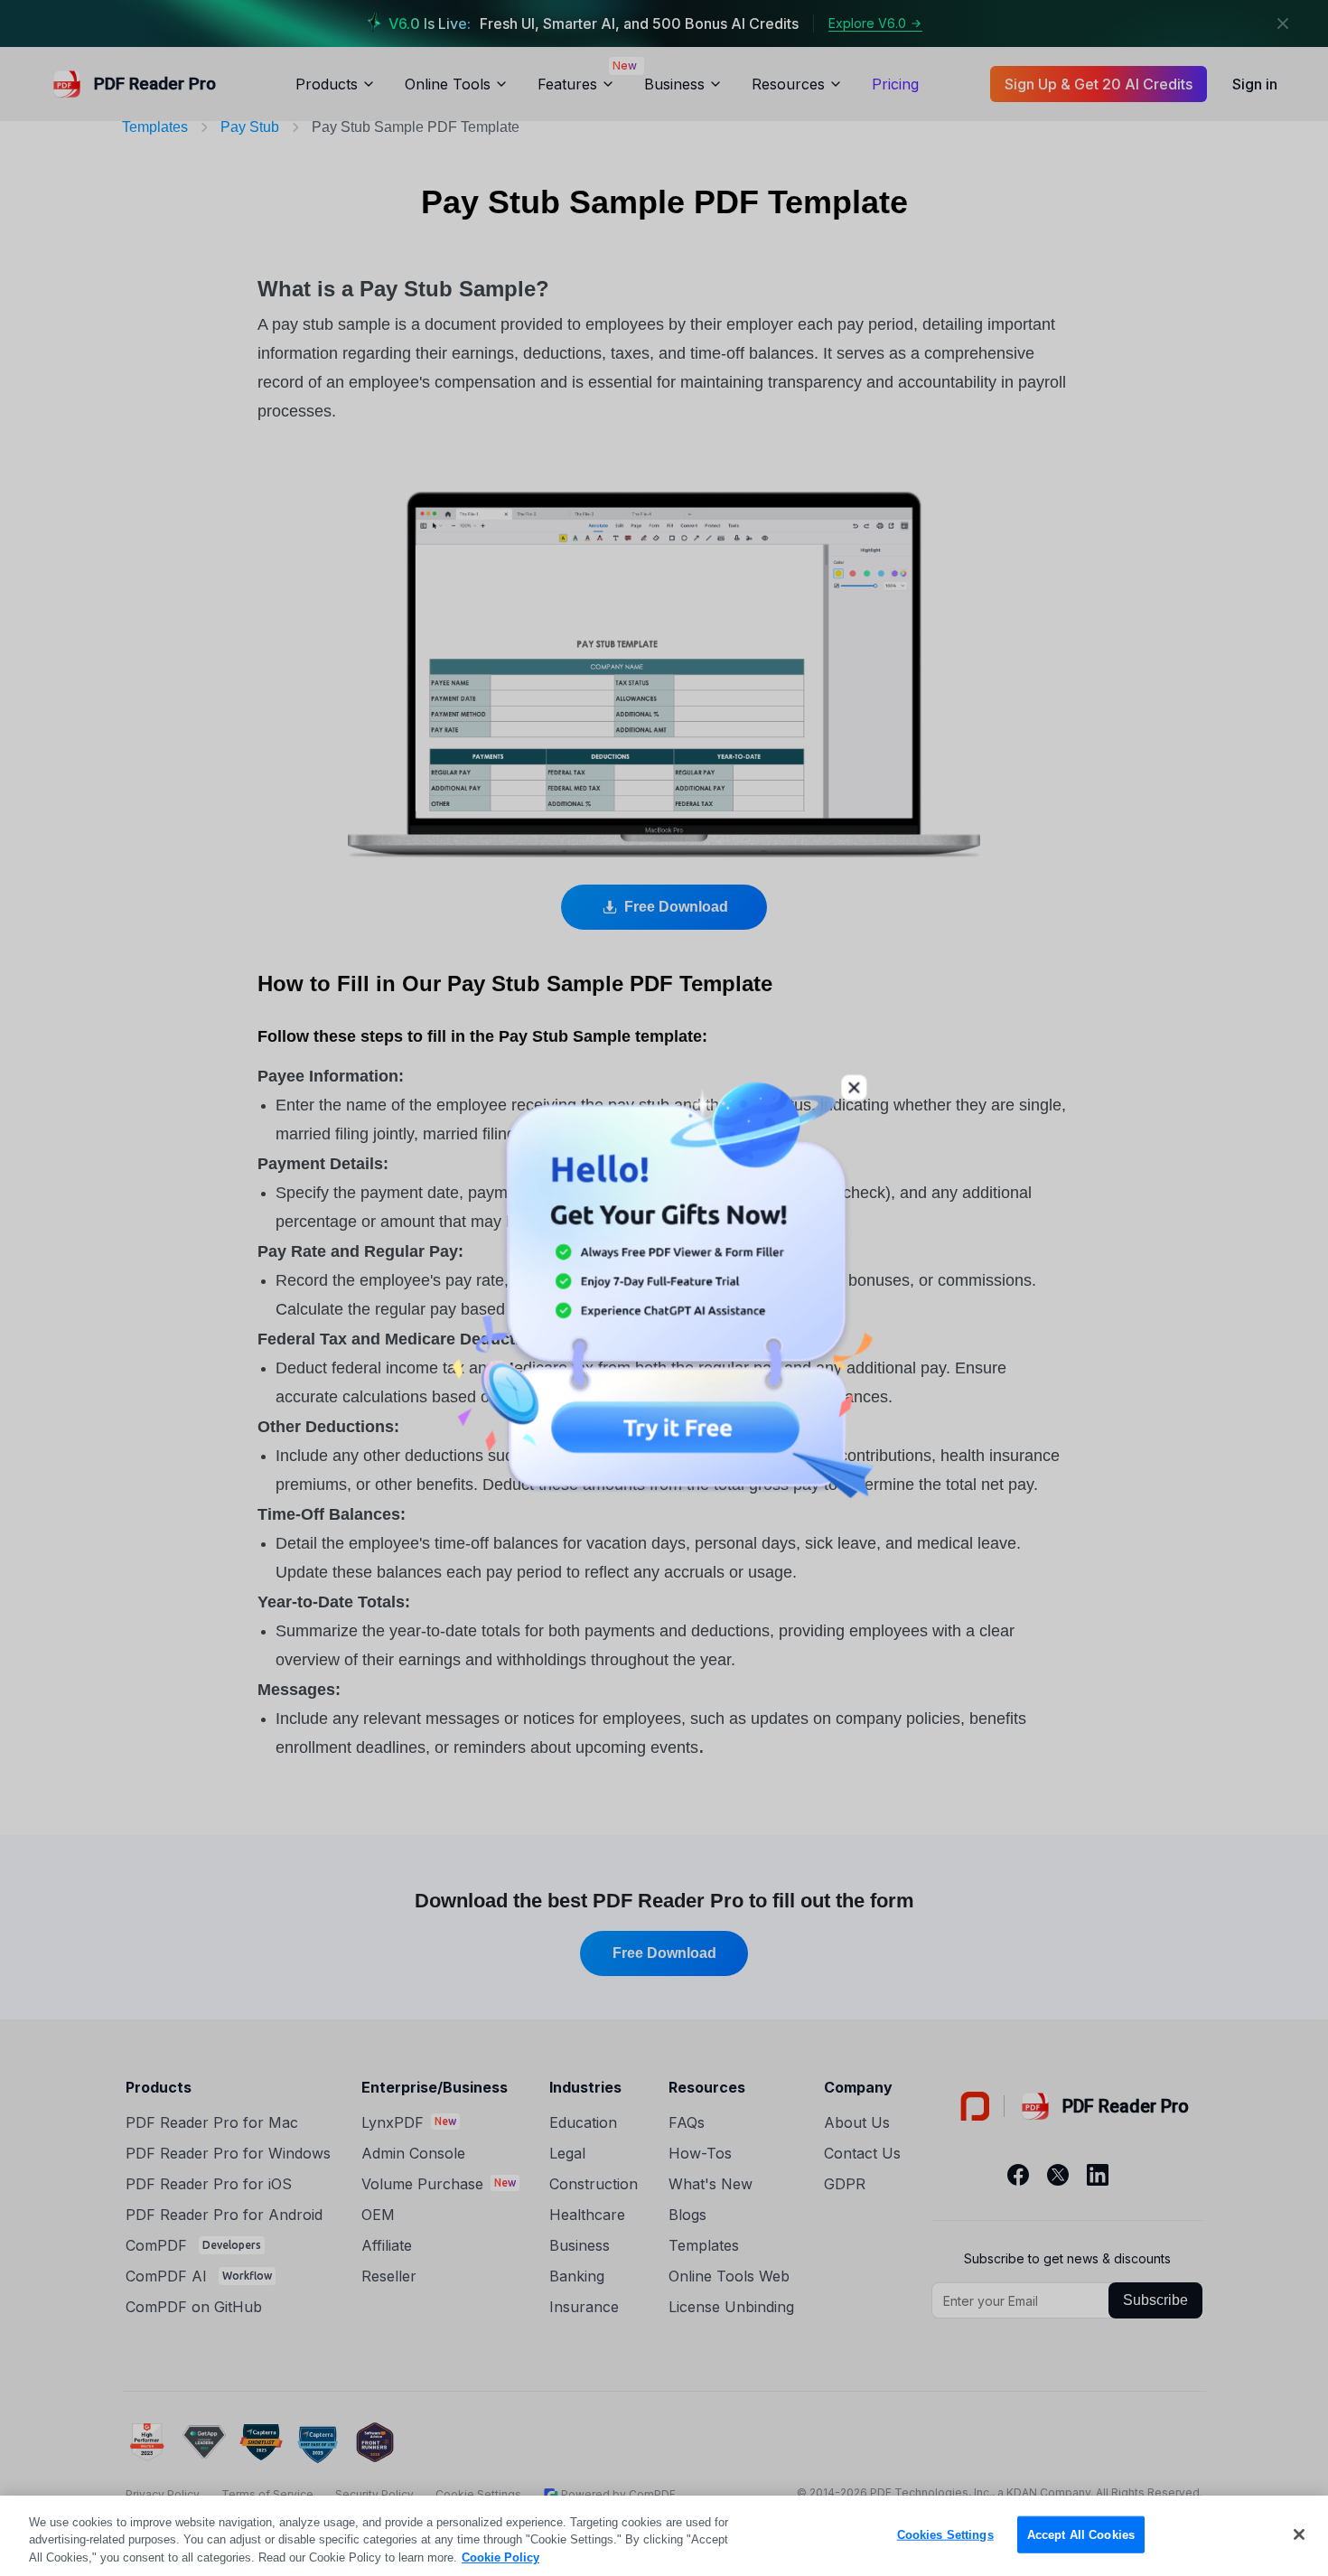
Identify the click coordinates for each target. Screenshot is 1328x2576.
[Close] (1299, 2534)
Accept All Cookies (1081, 2534)
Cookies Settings (945, 2534)
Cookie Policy (500, 2557)
